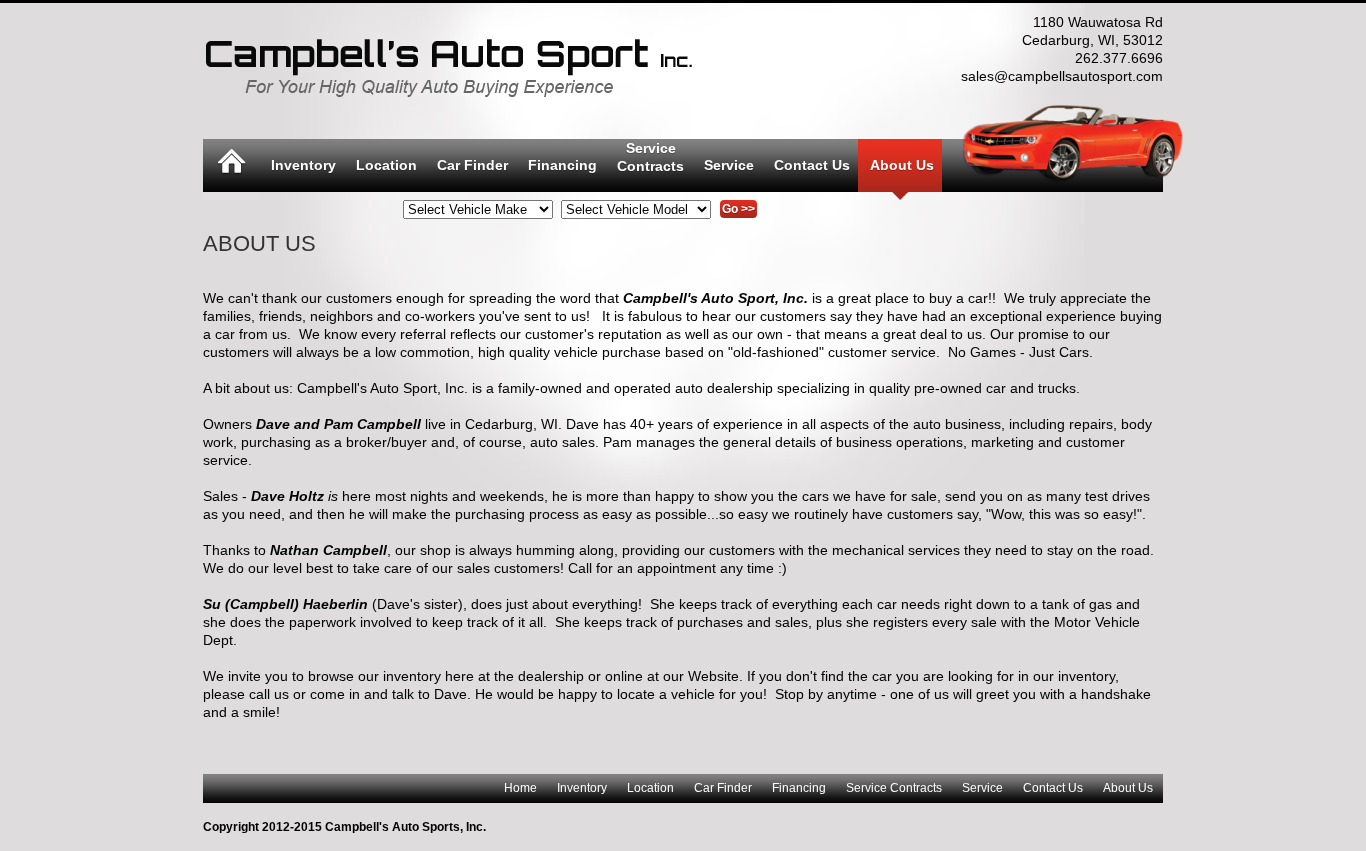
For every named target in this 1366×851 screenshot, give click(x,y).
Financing (562, 165)
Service (729, 165)
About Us (902, 165)
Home (520, 788)
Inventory (303, 165)
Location (386, 165)
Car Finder (472, 165)
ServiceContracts (650, 157)
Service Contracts (894, 788)
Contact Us (812, 165)
